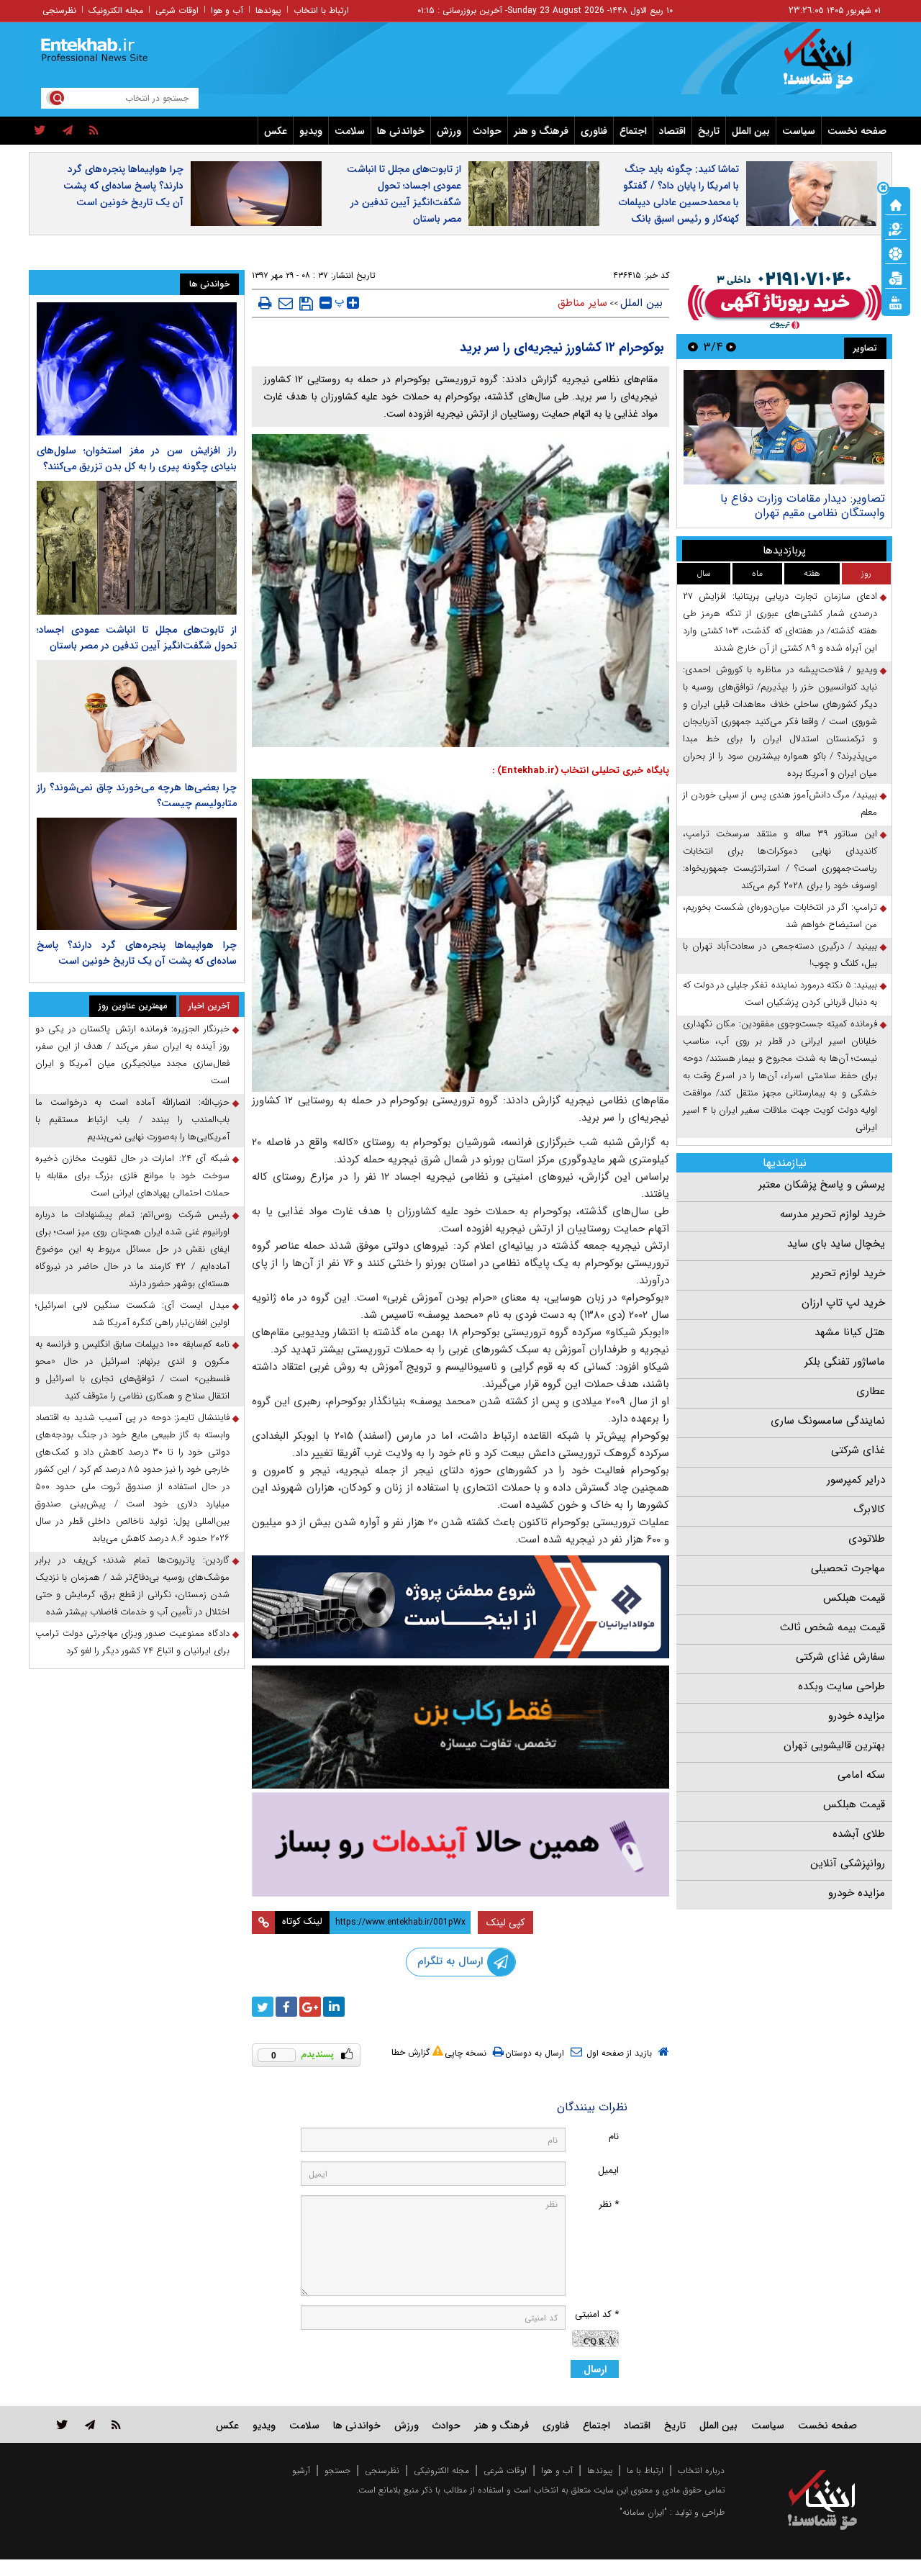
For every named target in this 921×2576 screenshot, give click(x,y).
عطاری (871, 1391)
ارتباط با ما (645, 2471)
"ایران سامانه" (643, 2512)
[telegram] (68, 131)
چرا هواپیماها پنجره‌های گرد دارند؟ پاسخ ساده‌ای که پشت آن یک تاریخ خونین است (123, 186)
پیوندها (268, 10)
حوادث (487, 131)
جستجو (337, 2471)
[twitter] (40, 131)
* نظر (609, 2204)
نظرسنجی (59, 10)
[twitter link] (62, 2424)
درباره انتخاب (701, 2471)
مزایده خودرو (857, 1716)
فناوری (594, 131)
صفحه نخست (857, 131)
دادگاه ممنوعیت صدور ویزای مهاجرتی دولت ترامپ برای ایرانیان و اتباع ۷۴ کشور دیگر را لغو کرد (132, 1642)
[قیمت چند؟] (896, 228)
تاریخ (709, 131)
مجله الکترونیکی (441, 2471)
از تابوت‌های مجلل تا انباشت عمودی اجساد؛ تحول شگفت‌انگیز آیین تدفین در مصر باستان (404, 194)
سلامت (350, 131)
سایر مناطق (582, 303)
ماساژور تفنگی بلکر (845, 1362)
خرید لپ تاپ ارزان (843, 1303)
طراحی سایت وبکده (841, 1686)
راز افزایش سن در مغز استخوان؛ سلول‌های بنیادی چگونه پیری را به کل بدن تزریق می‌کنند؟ (137, 458)
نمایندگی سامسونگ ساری (828, 1421)
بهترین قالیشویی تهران (834, 1745)
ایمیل (608, 2170)
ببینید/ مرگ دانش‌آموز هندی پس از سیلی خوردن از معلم (780, 804)
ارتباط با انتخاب (321, 10)
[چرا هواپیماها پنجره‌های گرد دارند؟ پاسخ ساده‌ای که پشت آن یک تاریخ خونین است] (137, 874)
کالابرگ (869, 1509)
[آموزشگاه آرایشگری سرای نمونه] (460, 1844)
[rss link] (116, 2424)
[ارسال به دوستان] (286, 303)
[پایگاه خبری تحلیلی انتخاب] (829, 65)
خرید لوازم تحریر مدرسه (832, 1214)
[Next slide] (693, 347)
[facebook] (286, 2007)
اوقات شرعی (177, 10)
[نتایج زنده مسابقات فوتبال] (896, 302)
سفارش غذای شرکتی (840, 1657)
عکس (276, 131)
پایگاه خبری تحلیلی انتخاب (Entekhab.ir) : (581, 770)
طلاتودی (867, 1539)
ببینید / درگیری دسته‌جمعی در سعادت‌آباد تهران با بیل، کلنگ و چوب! (780, 955)
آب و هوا (227, 10)
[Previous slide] (731, 347)
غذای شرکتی (858, 1450)
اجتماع (633, 131)
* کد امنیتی (597, 2314)
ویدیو (311, 131)
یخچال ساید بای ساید (836, 1244)
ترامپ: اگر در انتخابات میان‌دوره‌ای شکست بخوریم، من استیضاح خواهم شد (780, 916)
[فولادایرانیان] (460, 1607)
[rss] (94, 131)
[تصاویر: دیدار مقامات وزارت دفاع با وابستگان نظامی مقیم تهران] (784, 427)
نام (614, 2137)
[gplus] (310, 2007)
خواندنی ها (401, 131)
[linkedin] (334, 2007)
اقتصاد (672, 131)
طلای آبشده (859, 1834)
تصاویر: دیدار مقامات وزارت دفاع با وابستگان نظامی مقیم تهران (803, 506)
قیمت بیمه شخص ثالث (832, 1627)
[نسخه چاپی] (265, 303)
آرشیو (301, 2471)
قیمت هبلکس (854, 1598)
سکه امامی (861, 1775)
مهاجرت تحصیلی (848, 1568)
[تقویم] (896, 277)
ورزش (449, 131)
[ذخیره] (306, 304)
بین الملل (751, 131)
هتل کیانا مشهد (850, 1332)
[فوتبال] (896, 253)
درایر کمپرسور (856, 1480)
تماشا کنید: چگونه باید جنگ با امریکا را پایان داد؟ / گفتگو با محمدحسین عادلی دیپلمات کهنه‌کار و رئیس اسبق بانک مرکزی (679, 202)
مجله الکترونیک (116, 10)
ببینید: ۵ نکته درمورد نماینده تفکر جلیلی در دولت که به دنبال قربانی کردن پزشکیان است (780, 994)
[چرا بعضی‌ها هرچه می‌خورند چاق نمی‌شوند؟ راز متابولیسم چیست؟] (137, 716)
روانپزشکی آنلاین (848, 1863)
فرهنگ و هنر (541, 131)
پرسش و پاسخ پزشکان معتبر (822, 1185)
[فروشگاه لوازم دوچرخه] (460, 1727)
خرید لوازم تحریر (848, 1273)
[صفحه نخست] (896, 204)
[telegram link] (90, 2424)
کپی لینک (505, 1922)
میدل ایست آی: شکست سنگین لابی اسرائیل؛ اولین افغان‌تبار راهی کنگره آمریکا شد (132, 1314)
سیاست (799, 131)
